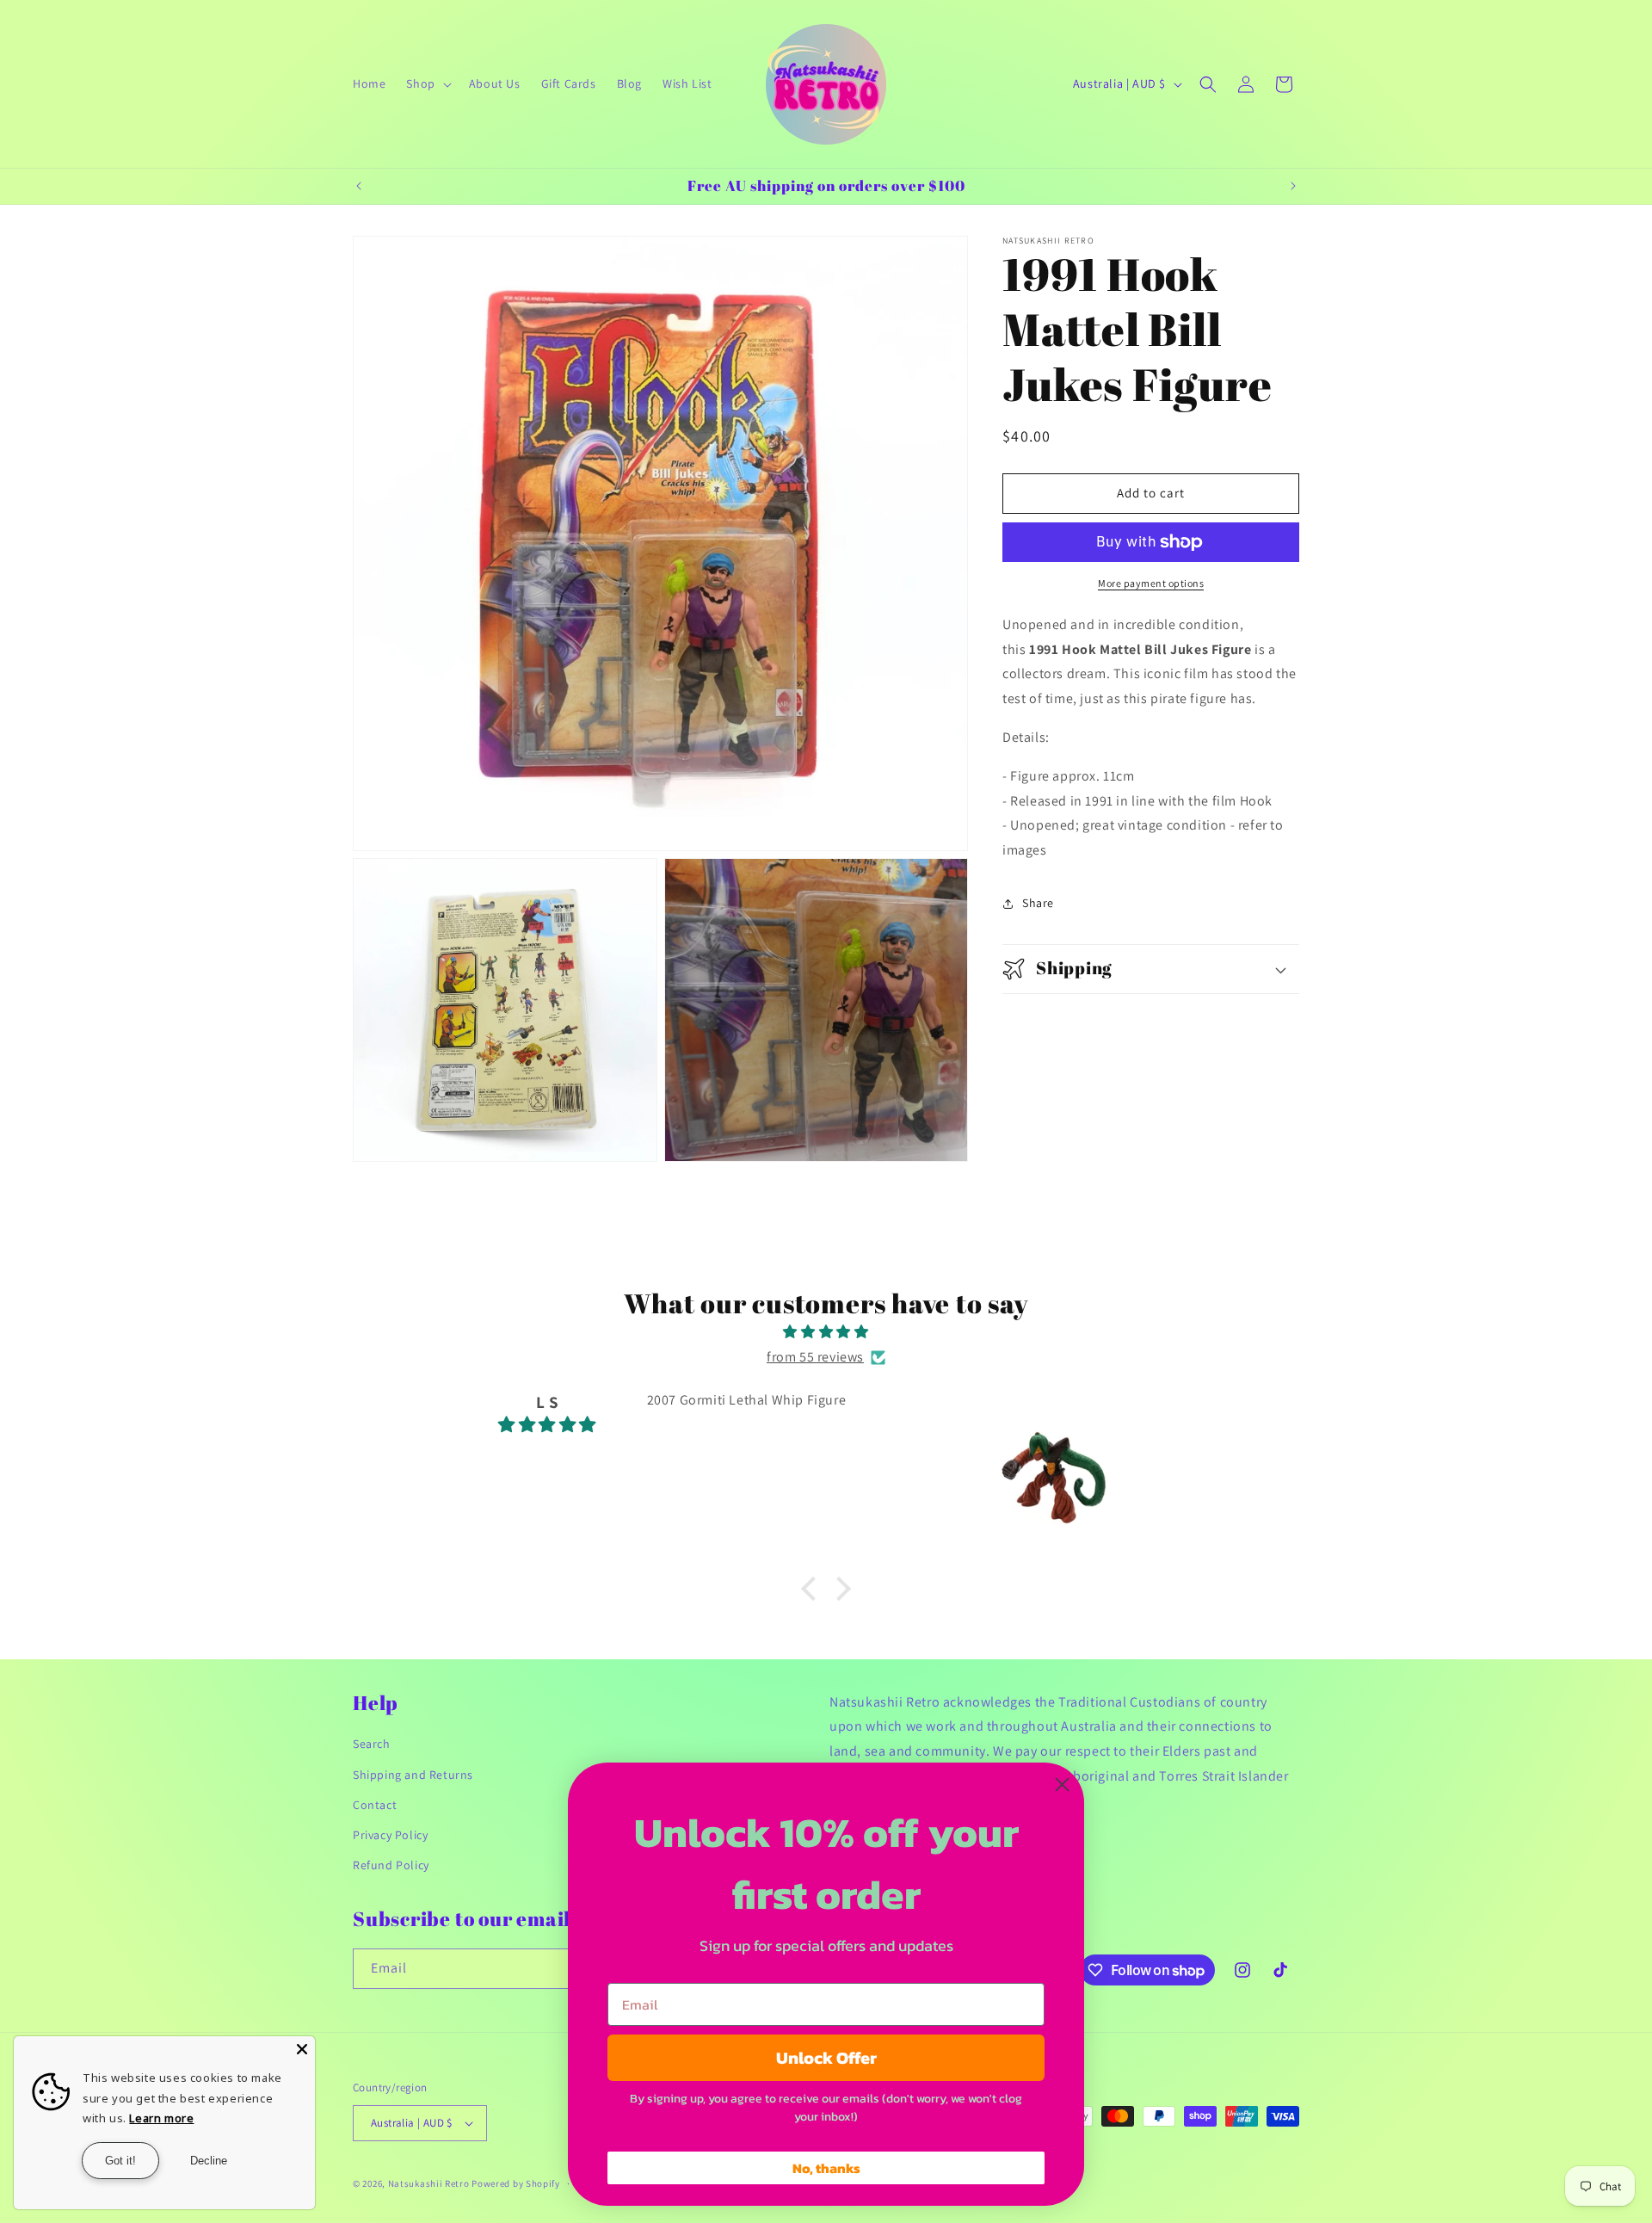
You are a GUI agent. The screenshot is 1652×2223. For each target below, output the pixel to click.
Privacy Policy (390, 1835)
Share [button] (1038, 903)
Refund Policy (391, 1865)
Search (372, 1744)
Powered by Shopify (516, 2183)
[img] (826, 1332)
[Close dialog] (1062, 1785)
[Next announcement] (1293, 186)
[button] (427, 83)
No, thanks (826, 2168)
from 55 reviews (815, 1357)
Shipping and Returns (413, 1775)
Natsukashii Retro (429, 2183)
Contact (375, 1805)
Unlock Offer (826, 2058)
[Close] (302, 2049)
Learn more (161, 2118)
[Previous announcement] (359, 186)
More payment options (1151, 583)
